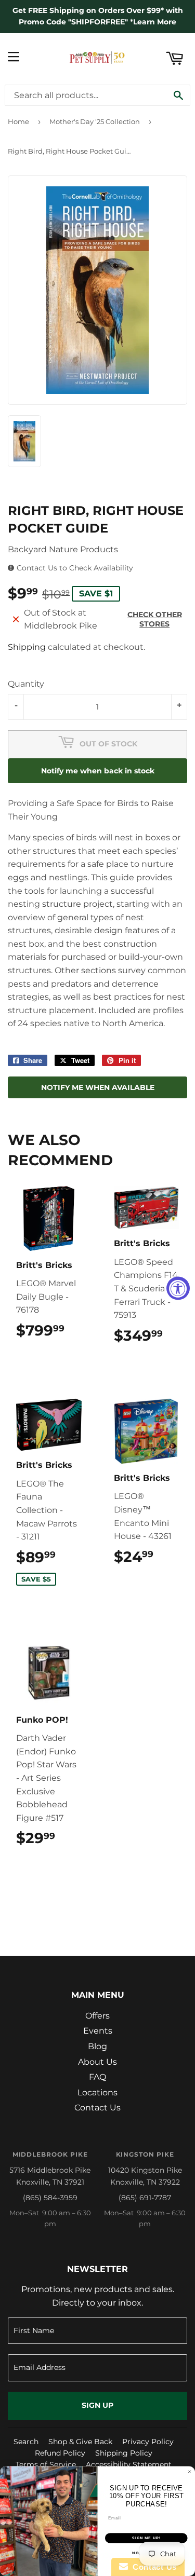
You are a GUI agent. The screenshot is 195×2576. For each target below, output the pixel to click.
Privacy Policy (148, 2442)
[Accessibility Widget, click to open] (178, 1288)
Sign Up (97, 2405)
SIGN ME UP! (146, 2538)
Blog (97, 2046)
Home (18, 121)
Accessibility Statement (129, 2464)
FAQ (97, 2077)
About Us (97, 2062)
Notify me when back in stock (98, 771)
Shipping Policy (124, 2453)
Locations (97, 2093)
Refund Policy (60, 2453)
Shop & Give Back (80, 2442)
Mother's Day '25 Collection (95, 121)
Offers (97, 2016)
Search (26, 2442)
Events (98, 2031)
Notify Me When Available (98, 1087)
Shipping (27, 647)
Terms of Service (46, 2464)
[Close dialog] (190, 2472)
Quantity (26, 684)
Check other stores (155, 619)
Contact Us (97, 2108)
